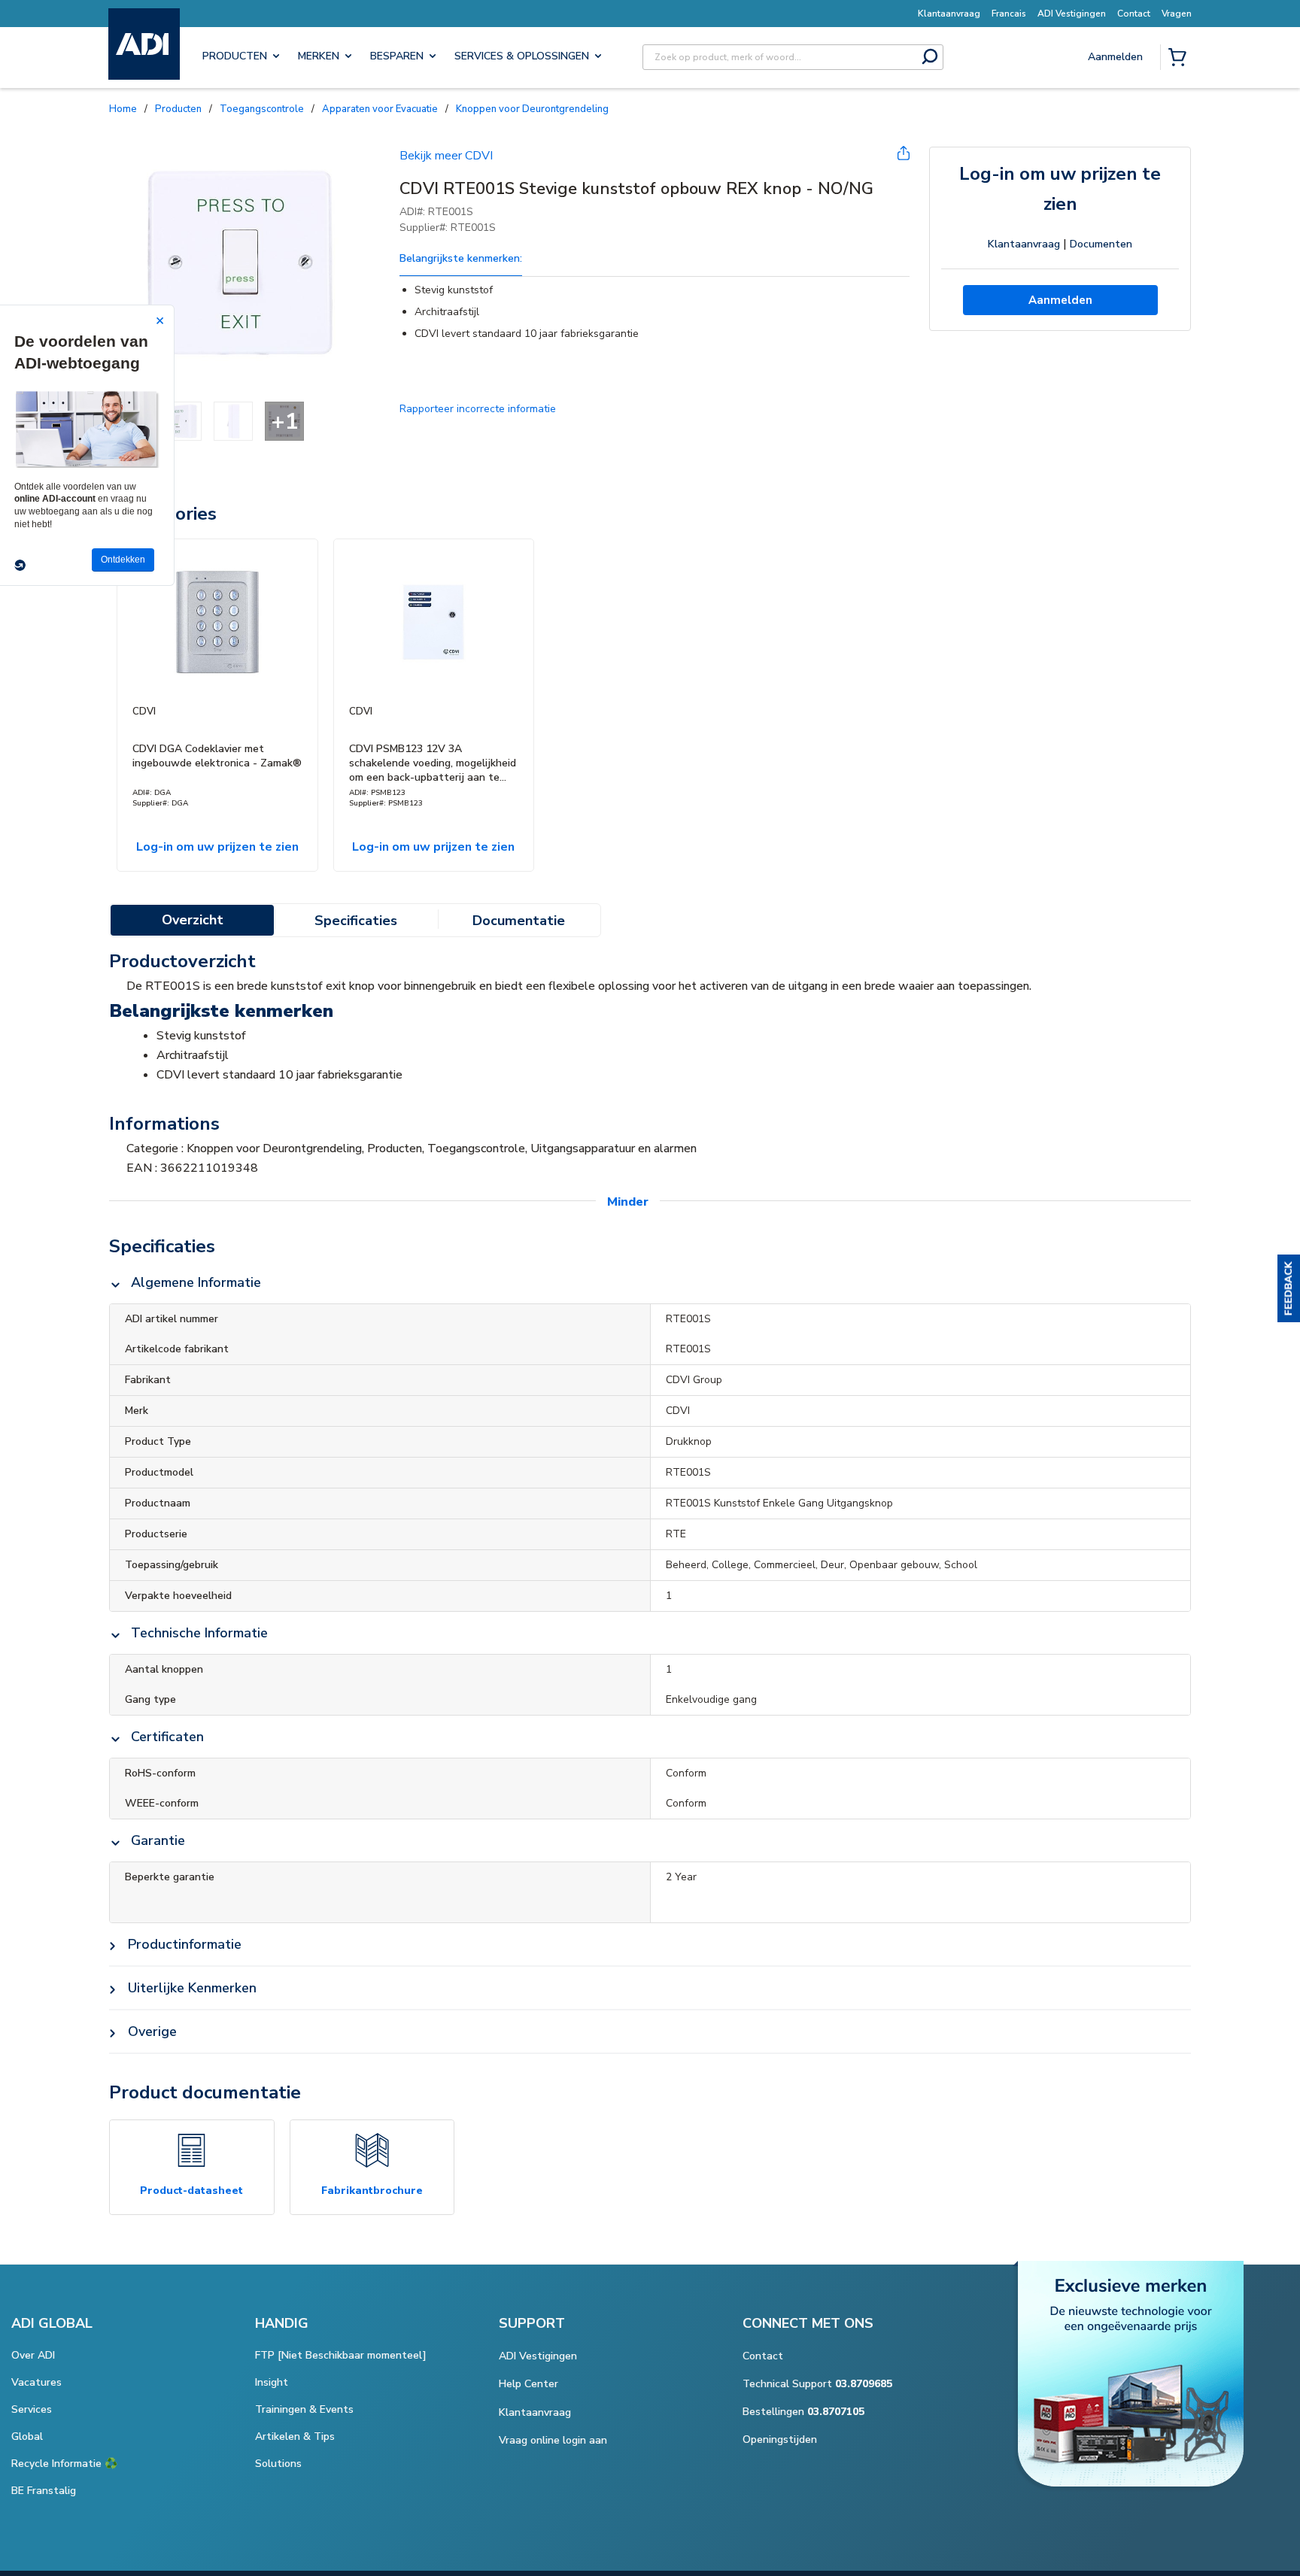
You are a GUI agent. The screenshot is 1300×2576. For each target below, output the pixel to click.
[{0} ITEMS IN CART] (1180, 59)
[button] (1289, 1288)
